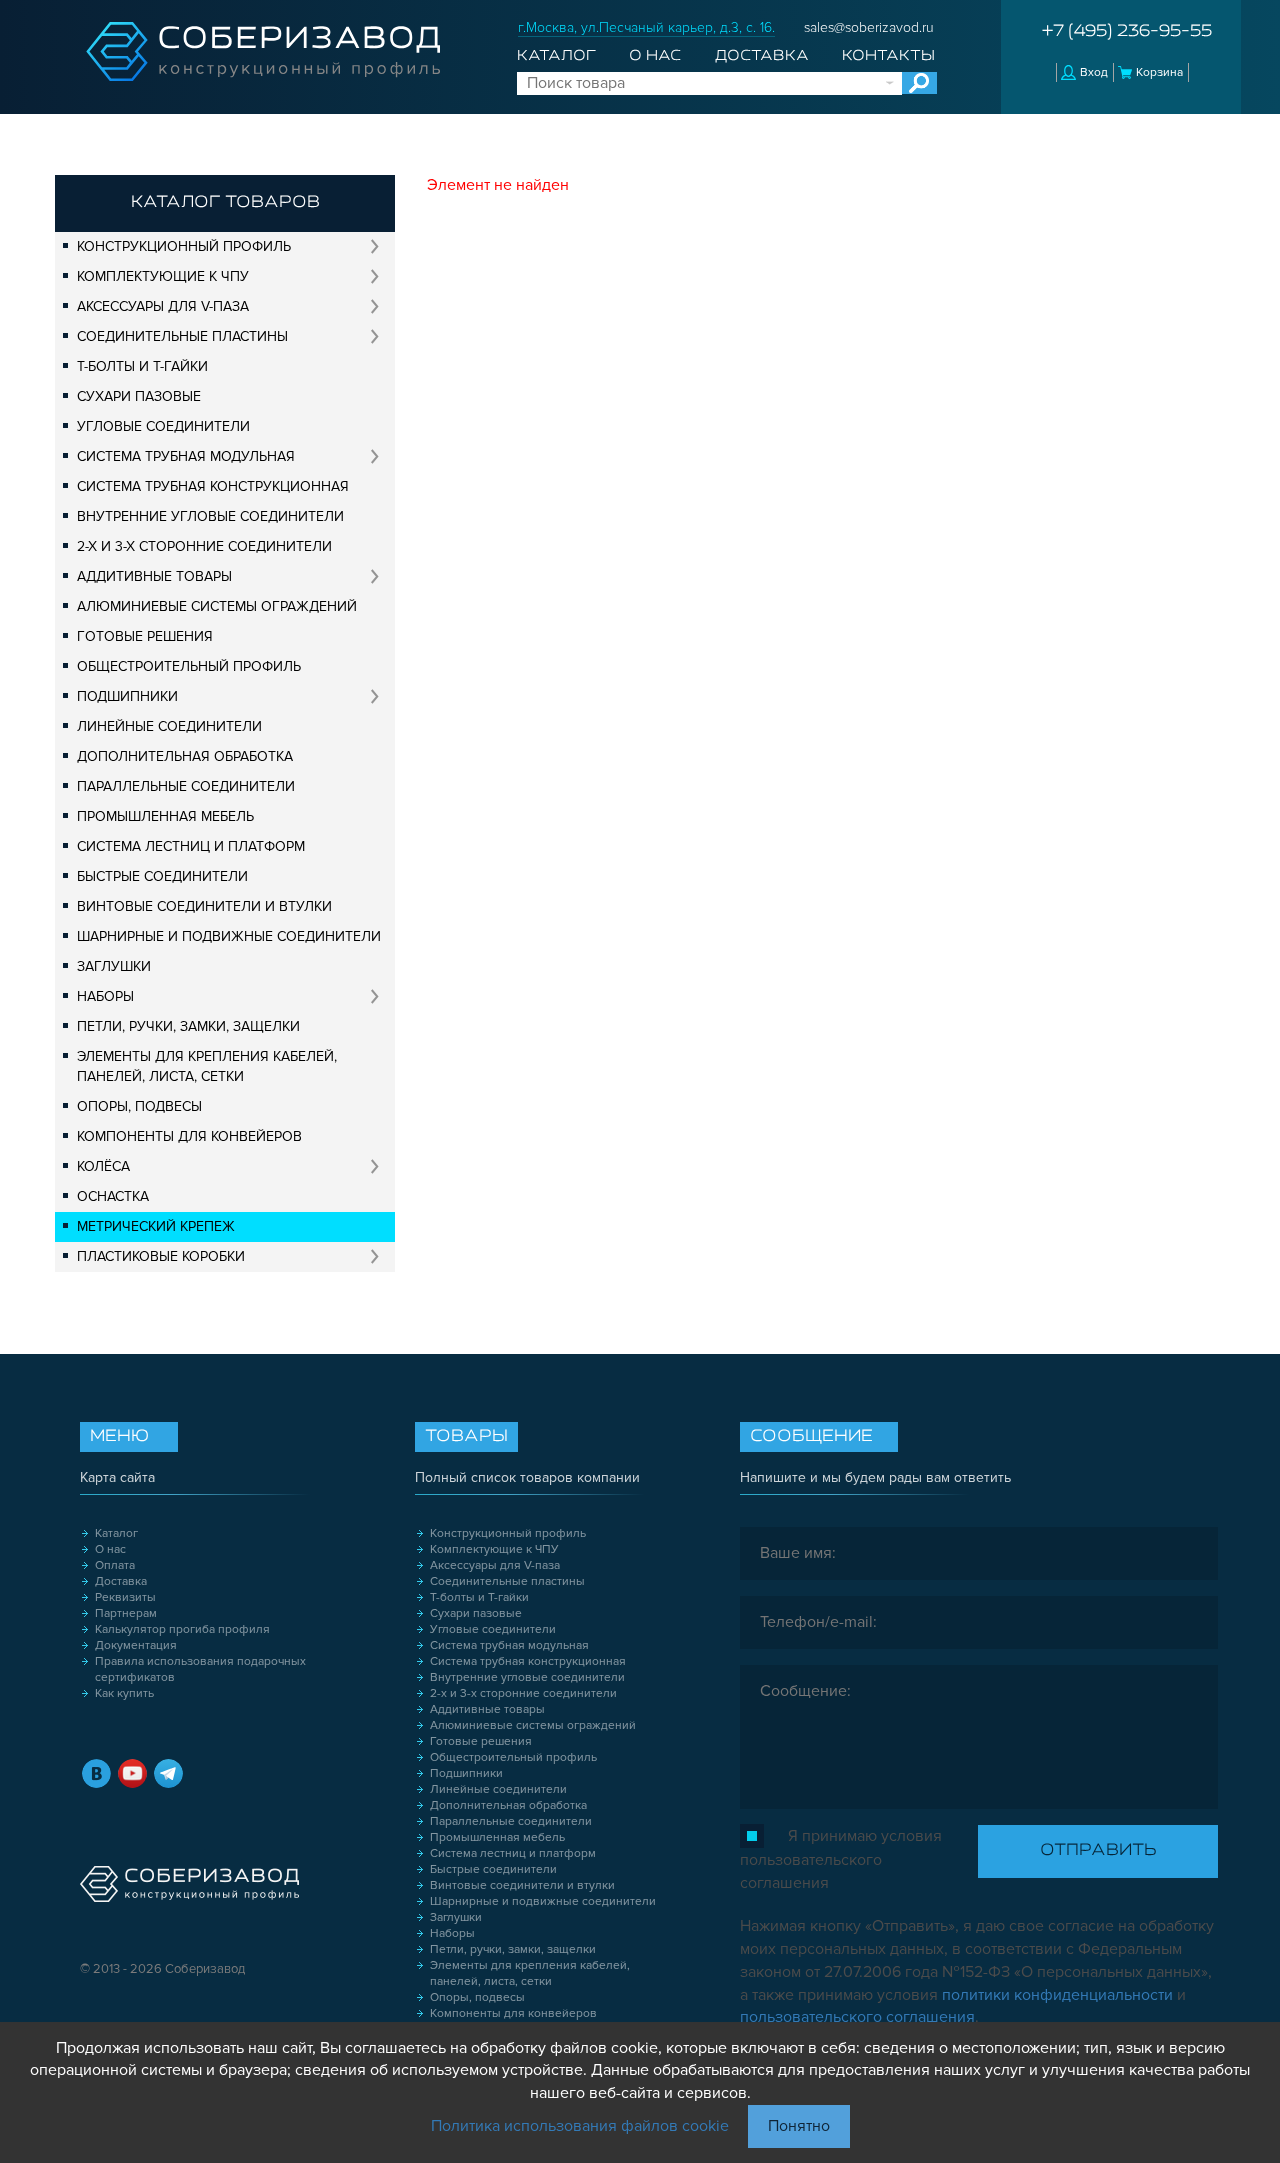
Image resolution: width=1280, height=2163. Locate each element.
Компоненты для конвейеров (189, 1136)
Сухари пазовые (139, 396)
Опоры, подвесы (139, 1106)
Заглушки (114, 966)
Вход (1094, 72)
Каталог (556, 56)
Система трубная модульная (186, 456)
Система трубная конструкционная (213, 486)
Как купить (124, 1693)
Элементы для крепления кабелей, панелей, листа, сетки (207, 1066)
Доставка (762, 56)
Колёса (103, 1166)
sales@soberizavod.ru (869, 27)
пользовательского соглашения (857, 2017)
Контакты (888, 56)
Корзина (1159, 72)
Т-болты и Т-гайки (142, 366)
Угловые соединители (163, 426)
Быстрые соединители (162, 876)
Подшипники (127, 696)
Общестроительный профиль (189, 666)
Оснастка (113, 1196)
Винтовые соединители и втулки (204, 906)
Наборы (105, 996)
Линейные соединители (169, 726)
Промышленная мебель (165, 816)
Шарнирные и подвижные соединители (229, 936)
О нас (655, 56)
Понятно (799, 2126)
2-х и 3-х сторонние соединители (204, 546)
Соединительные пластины (182, 336)
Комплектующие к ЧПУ (163, 276)
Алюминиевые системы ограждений (217, 606)
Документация (136, 1645)
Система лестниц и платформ (191, 846)
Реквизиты (125, 1597)
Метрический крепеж (156, 1226)
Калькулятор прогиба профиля (182, 1629)
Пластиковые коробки (161, 1256)
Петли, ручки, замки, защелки (188, 1026)
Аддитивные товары (154, 576)
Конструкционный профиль (184, 246)
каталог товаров (225, 203)
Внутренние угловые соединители (210, 516)
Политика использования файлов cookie (580, 2126)
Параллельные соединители (186, 786)
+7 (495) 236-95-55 (1127, 32)
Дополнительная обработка (185, 756)
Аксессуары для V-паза (163, 306)
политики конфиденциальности (1057, 1995)
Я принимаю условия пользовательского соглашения (841, 1859)
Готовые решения (145, 636)
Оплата (115, 1565)
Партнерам (126, 1613)
